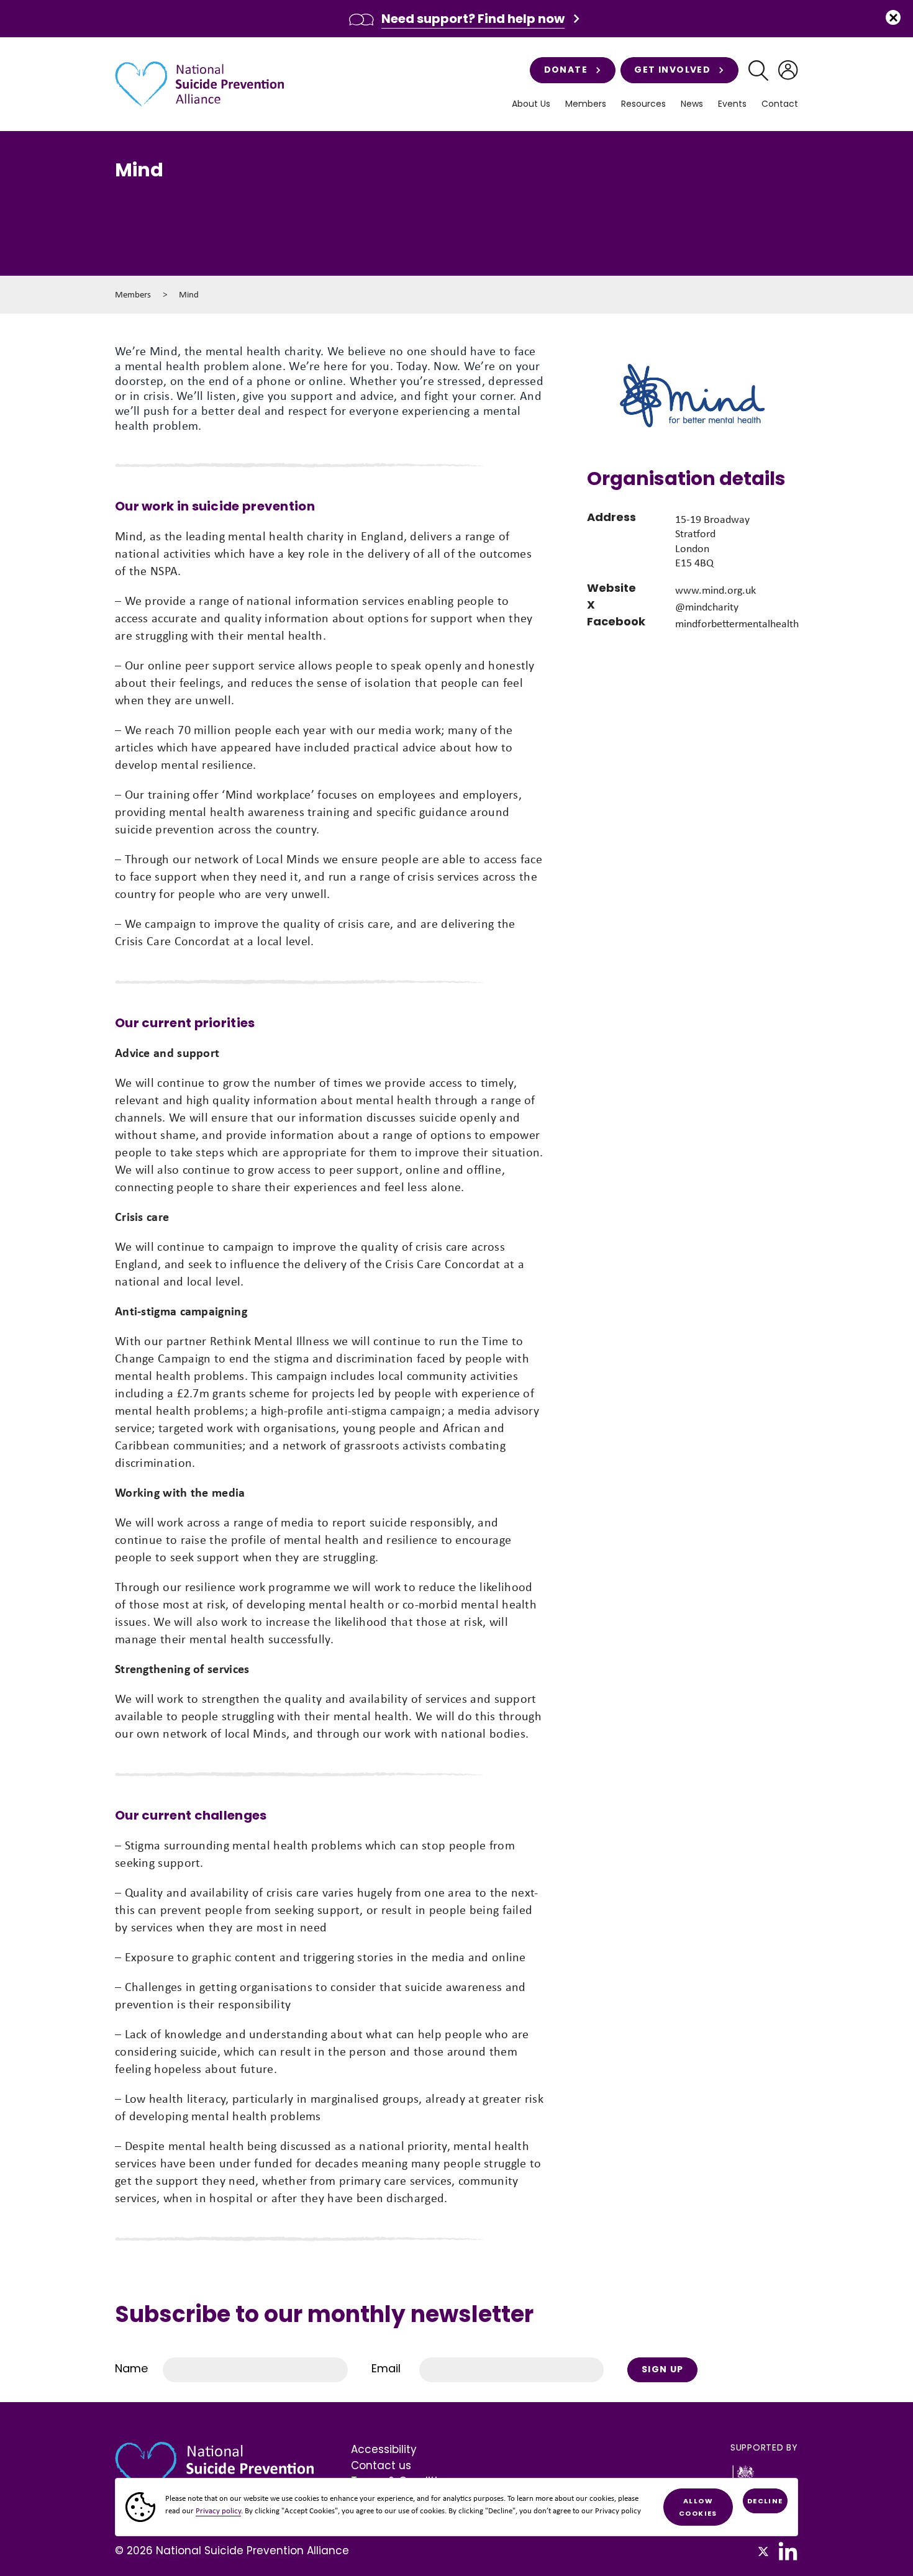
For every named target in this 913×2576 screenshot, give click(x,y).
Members (133, 294)
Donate (566, 70)
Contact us (381, 2465)
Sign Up (663, 2369)
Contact (780, 104)
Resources (643, 104)
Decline (765, 2501)
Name (131, 2368)
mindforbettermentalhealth (737, 624)
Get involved (672, 70)
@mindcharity (707, 607)
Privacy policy (218, 2510)
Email (386, 2368)
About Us (531, 104)
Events (732, 104)
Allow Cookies (698, 2507)
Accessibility (384, 2449)
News (692, 104)
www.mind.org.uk (715, 590)
